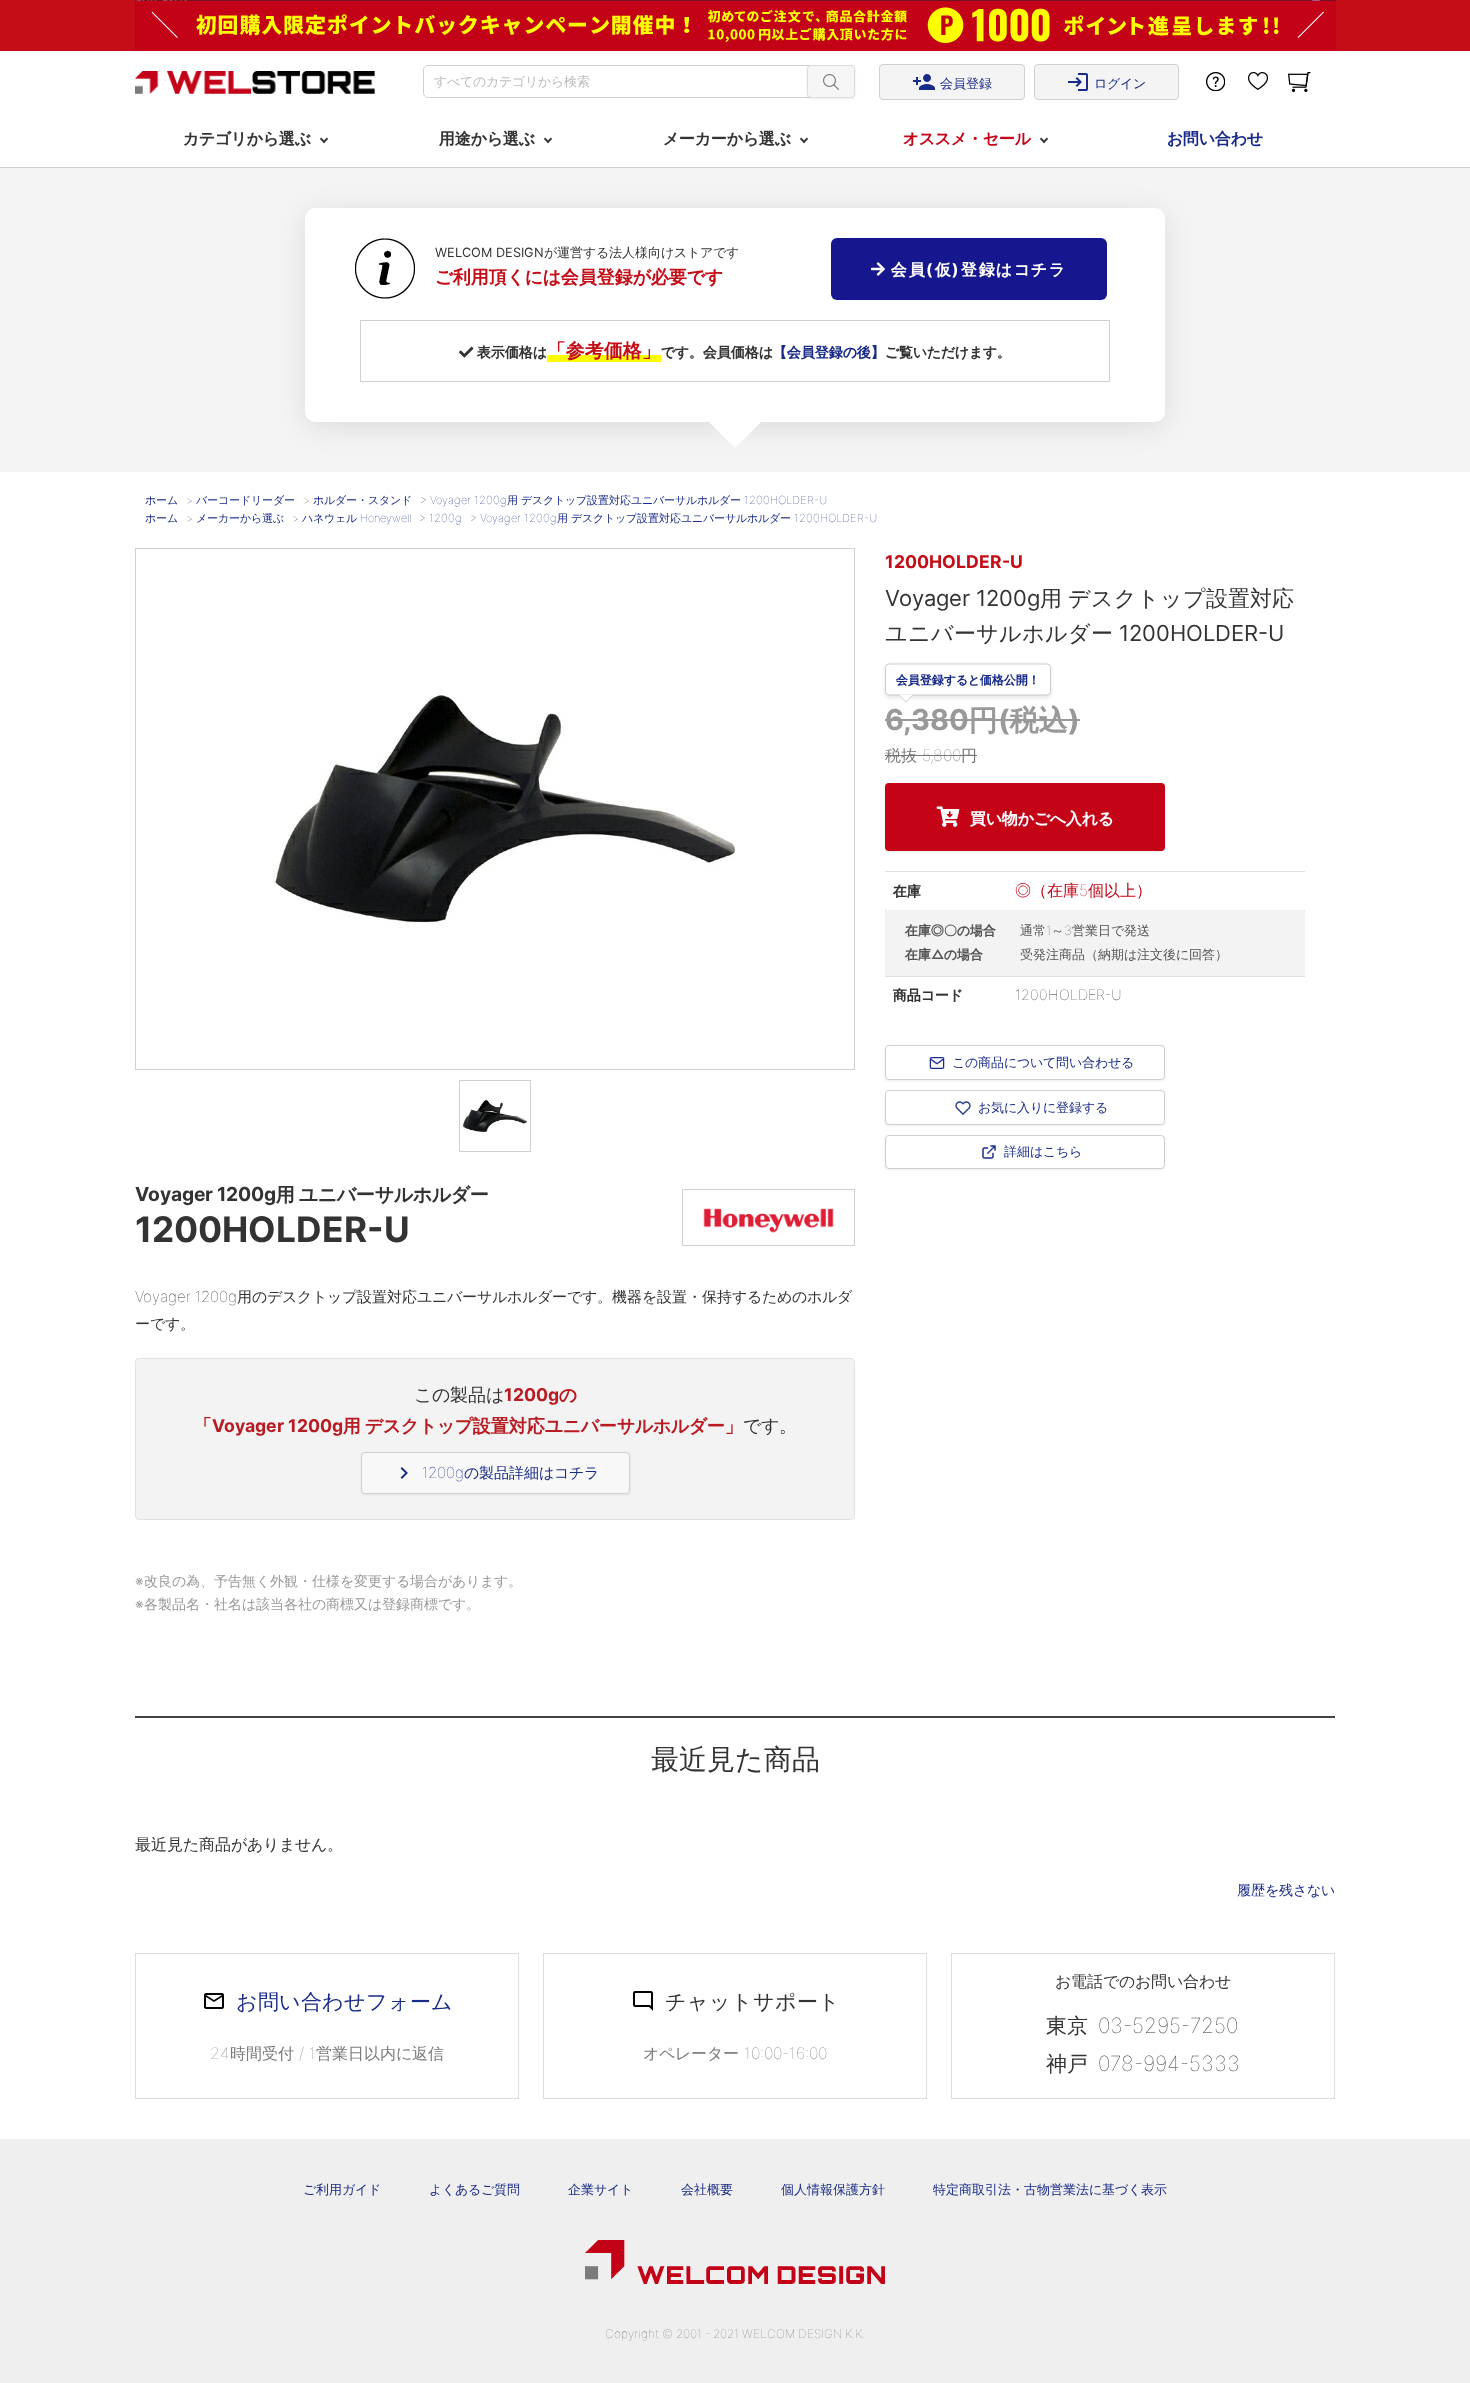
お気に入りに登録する (1043, 1107)
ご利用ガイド (342, 2189)
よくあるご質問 (474, 2189)
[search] (831, 81)
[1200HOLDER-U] (495, 1116)
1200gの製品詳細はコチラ (495, 1473)
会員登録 (952, 82)
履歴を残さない (1286, 1889)
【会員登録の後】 (829, 351)
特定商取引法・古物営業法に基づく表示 (1050, 2189)
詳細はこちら (1043, 1151)
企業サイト (600, 2189)
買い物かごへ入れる (1042, 818)
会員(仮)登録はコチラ (975, 269)
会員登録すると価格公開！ (968, 677)
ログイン (1106, 82)
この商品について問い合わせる (1043, 1062)
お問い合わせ (1215, 138)
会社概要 (707, 2189)
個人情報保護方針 (833, 2189)
